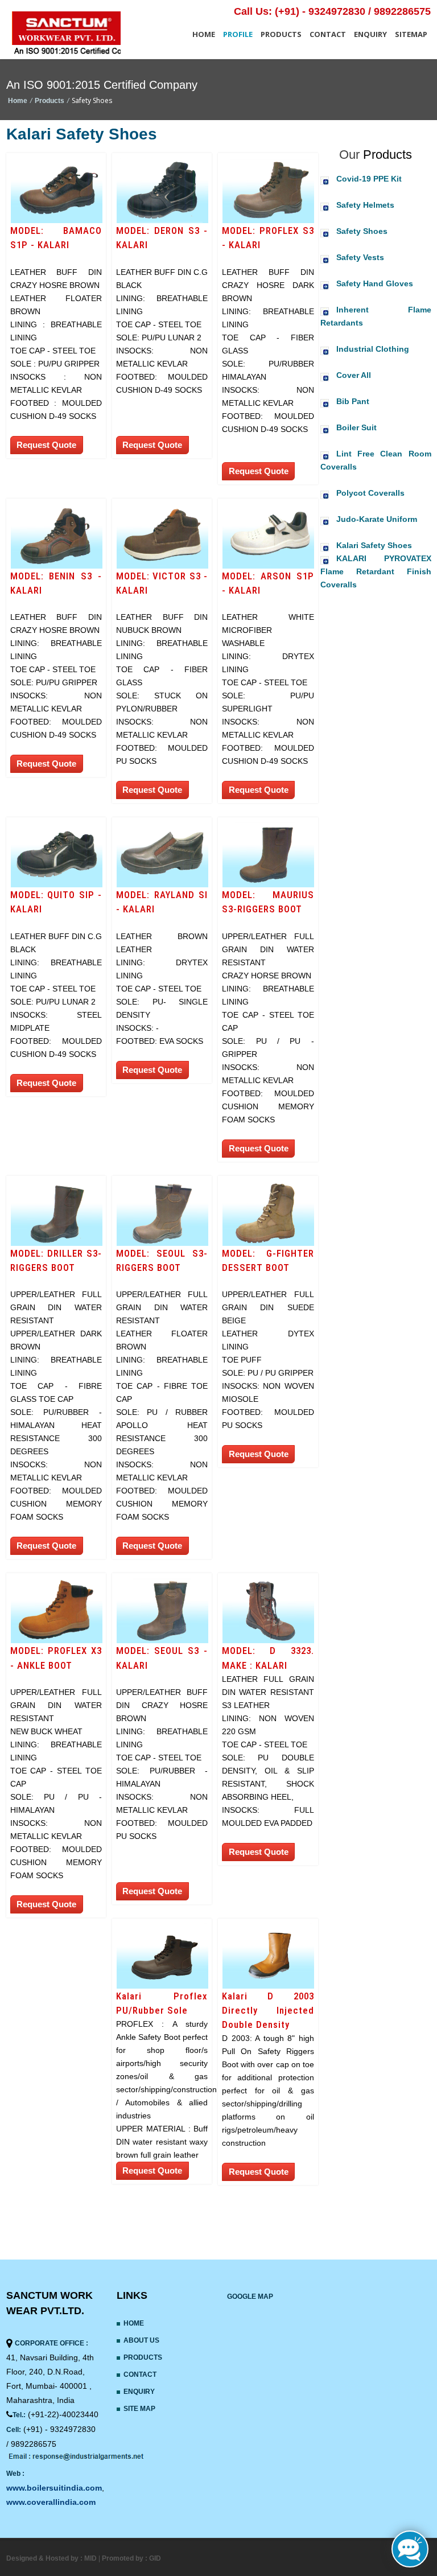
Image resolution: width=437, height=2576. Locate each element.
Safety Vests (360, 257)
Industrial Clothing (373, 349)
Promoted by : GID (131, 2558)
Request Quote (46, 445)
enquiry (370, 34)
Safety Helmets (365, 205)
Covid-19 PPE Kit (369, 179)
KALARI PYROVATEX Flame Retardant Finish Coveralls (376, 571)
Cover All (354, 375)
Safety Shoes (362, 231)
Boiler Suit (356, 427)
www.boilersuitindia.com (54, 2488)
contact (328, 34)
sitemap (411, 34)
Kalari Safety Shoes (374, 545)
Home (204, 34)
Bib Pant (353, 401)
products (281, 34)
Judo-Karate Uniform (377, 519)
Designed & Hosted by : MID (52, 2558)
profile (238, 34)
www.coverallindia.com (51, 2502)
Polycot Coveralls (370, 493)
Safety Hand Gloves (375, 283)
